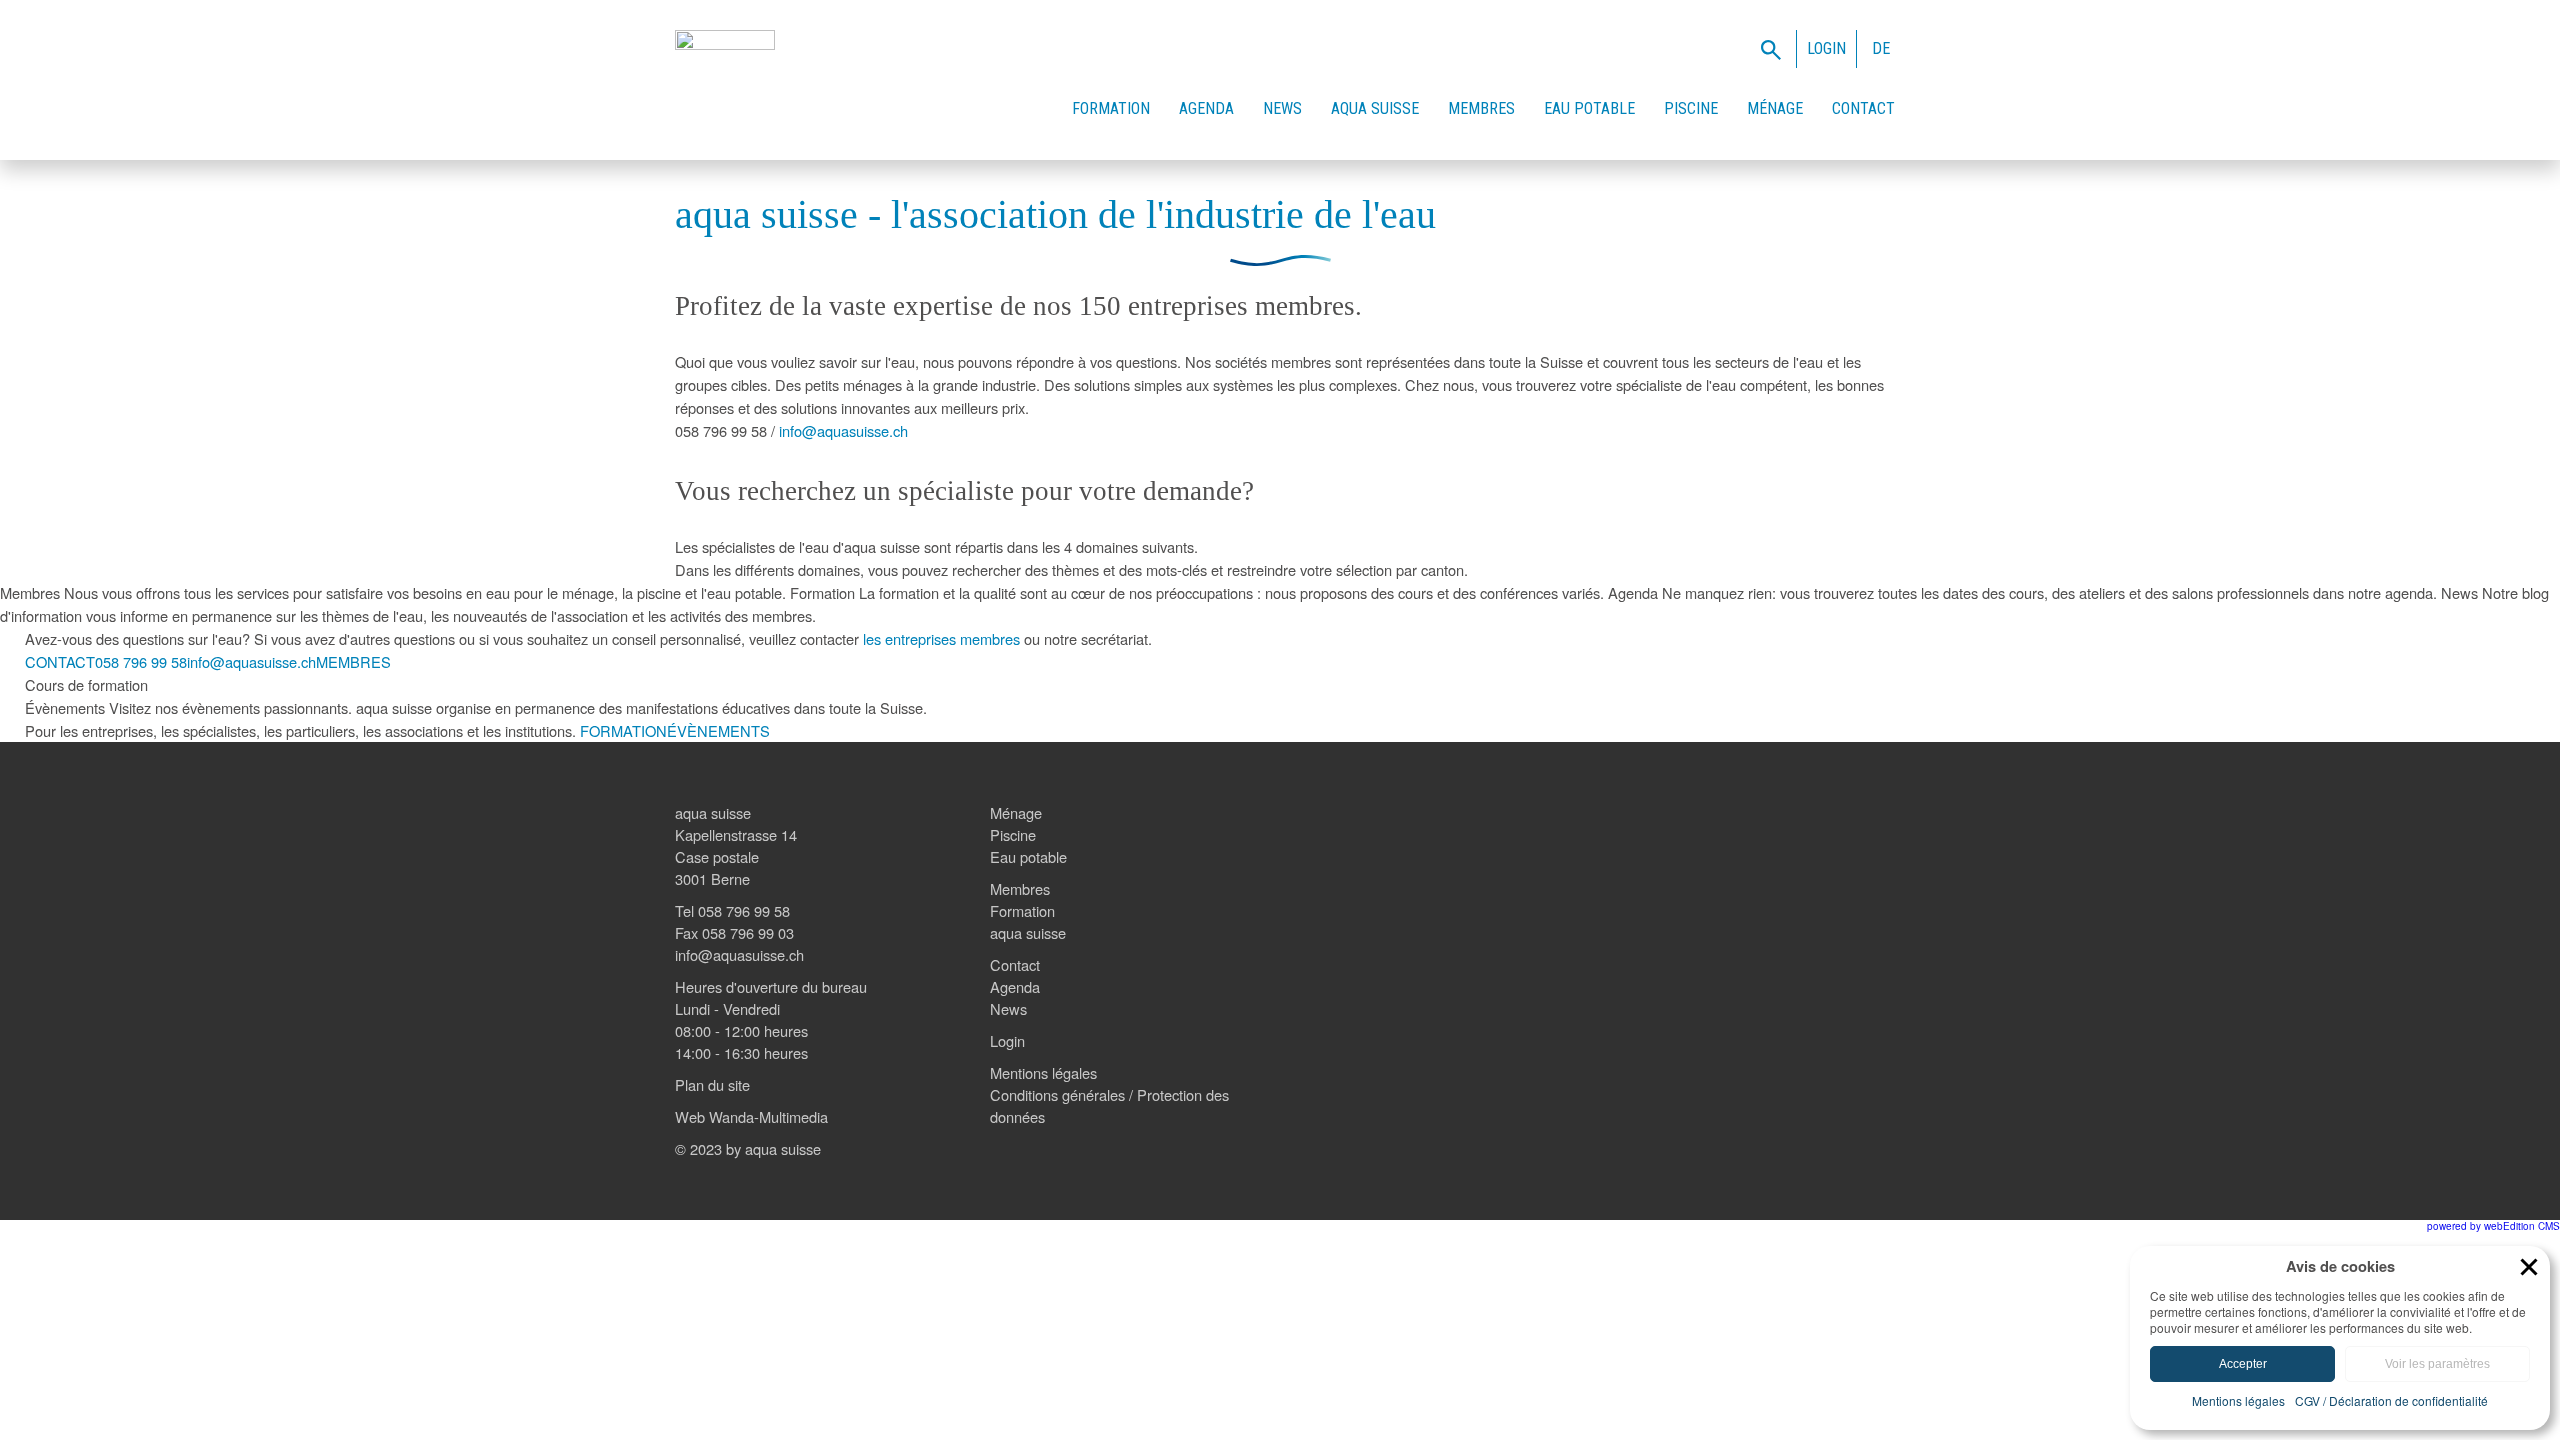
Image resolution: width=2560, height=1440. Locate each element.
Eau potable (1028, 856)
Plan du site (712, 1084)
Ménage (1016, 812)
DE (1881, 48)
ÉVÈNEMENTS (718, 730)
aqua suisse (1028, 932)
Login (1007, 1040)
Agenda (1015, 986)
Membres (1020, 888)
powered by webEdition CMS (2493, 1226)
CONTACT (1863, 108)
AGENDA (1206, 108)
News (1008, 1008)
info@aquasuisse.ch (843, 430)
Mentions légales (1043, 1072)
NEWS (1282, 108)
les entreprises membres (941, 638)
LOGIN (1826, 48)
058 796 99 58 (141, 661)
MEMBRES (1481, 108)
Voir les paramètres (2437, 1364)
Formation (1022, 910)
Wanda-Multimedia (768, 1116)
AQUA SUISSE (1375, 108)
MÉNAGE (1775, 108)
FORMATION (1111, 108)
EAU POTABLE (1589, 108)
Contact (1015, 964)
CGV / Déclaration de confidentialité (2391, 1400)
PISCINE (1691, 108)
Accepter (2243, 1364)
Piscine (1013, 834)
